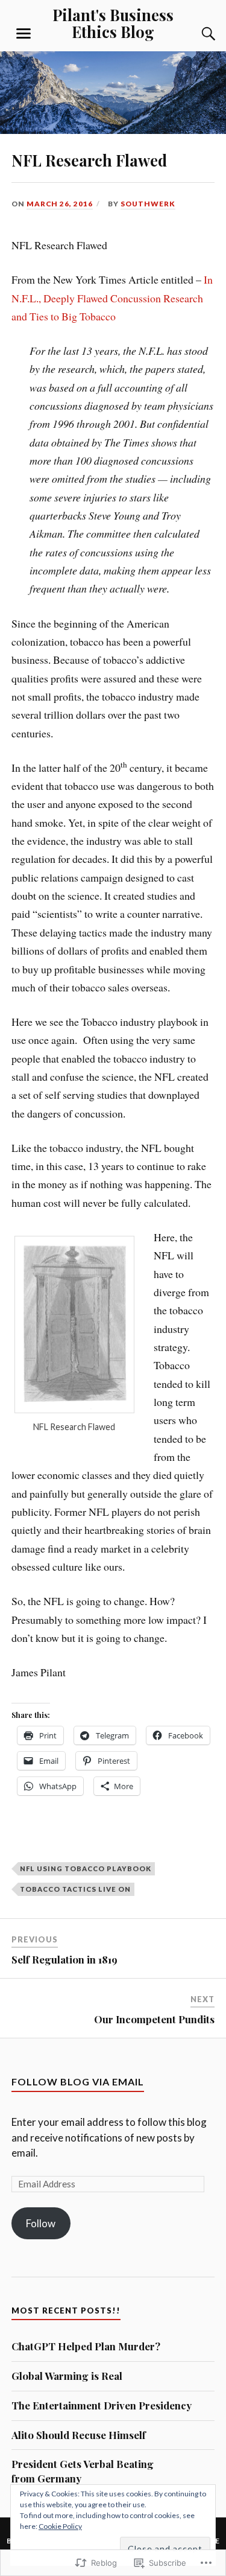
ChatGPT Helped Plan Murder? (86, 2346)
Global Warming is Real (67, 2376)
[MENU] (24, 34)
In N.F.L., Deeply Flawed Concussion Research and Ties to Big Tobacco (112, 298)
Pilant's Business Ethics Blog (113, 23)
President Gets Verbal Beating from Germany (83, 2471)
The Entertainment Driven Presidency (102, 2405)
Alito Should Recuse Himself (79, 2435)
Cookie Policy (60, 2526)
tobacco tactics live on (75, 1889)
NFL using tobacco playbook (86, 1868)
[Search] (196, 34)
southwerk (148, 204)
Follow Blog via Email (78, 2081)
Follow (41, 2223)
